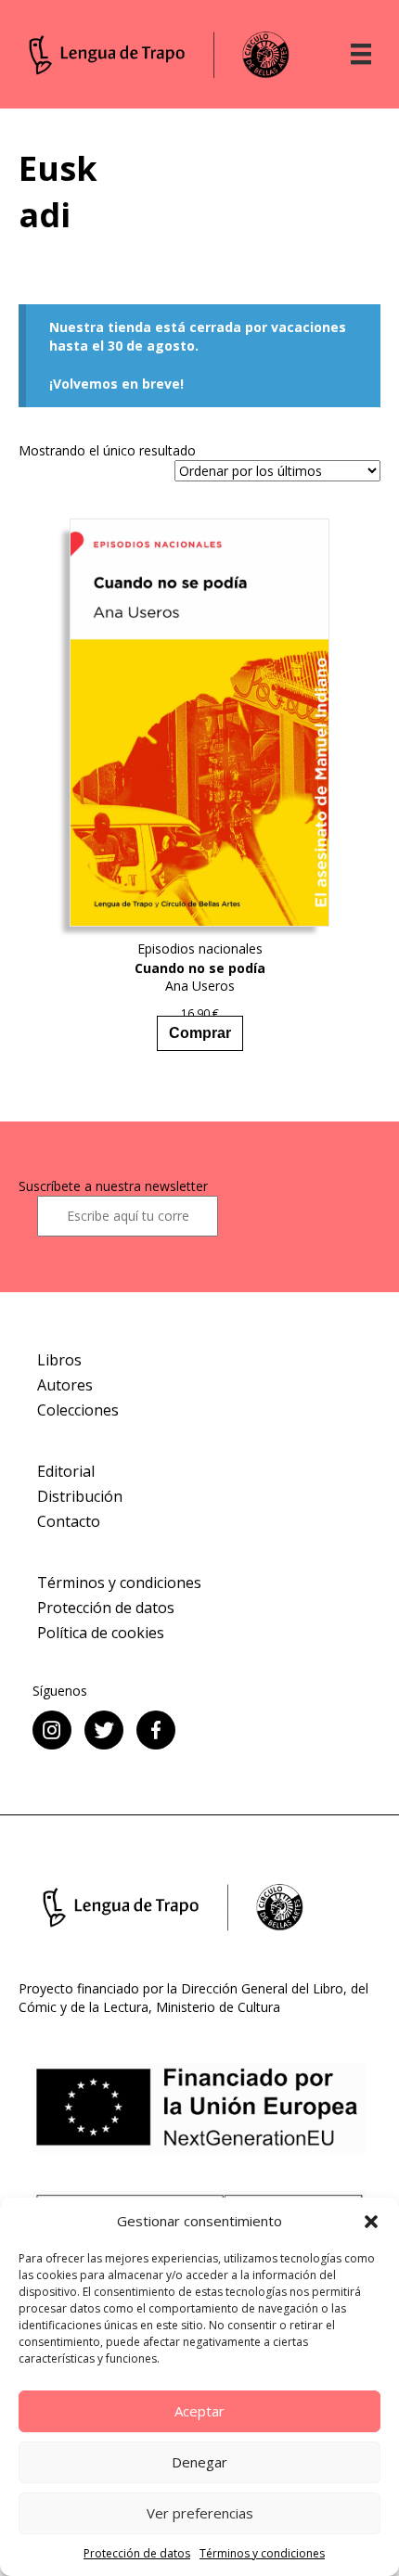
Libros (59, 1360)
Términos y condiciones (262, 2553)
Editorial (66, 1471)
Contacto (69, 1521)
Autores (65, 1385)
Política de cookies (101, 1633)
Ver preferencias (200, 2513)
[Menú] (361, 54)
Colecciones (78, 1410)
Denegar (199, 2462)
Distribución (80, 1496)
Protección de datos (137, 2553)
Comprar (200, 1033)
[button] (371, 2222)
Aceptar (199, 2411)
